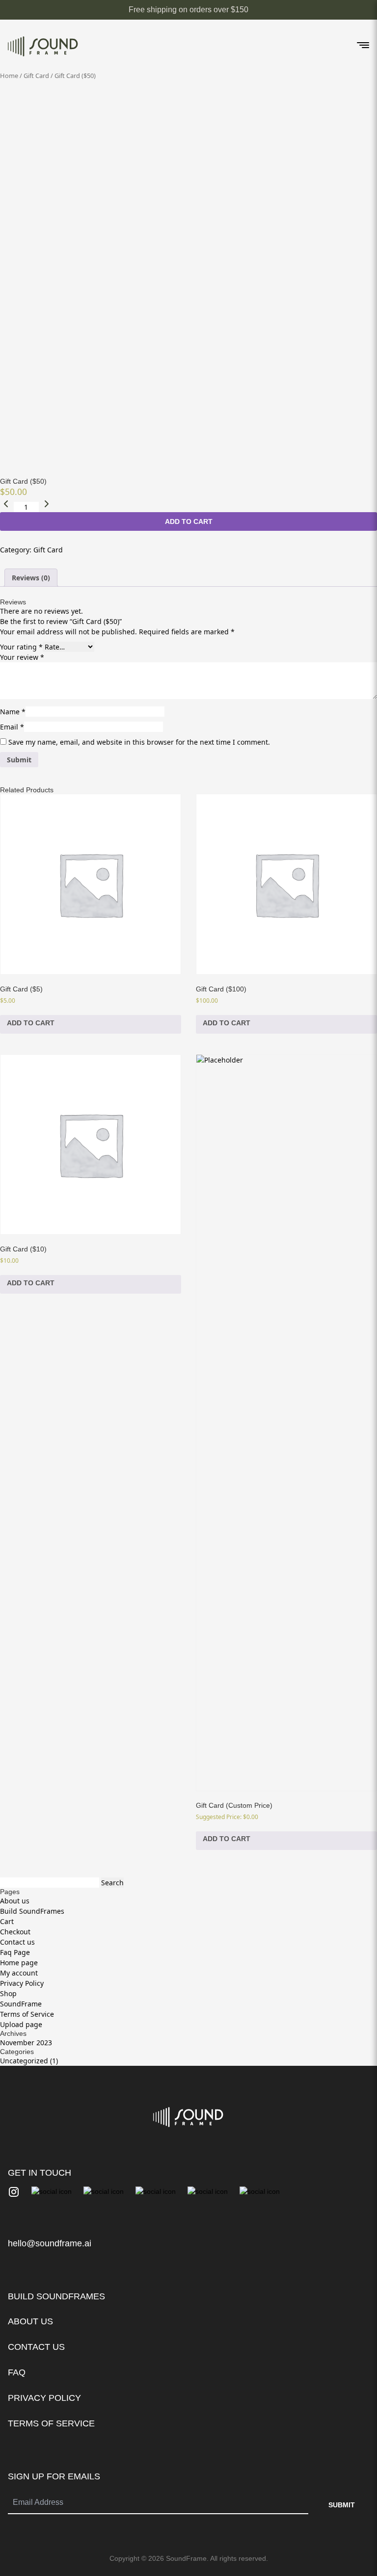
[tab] (31, 578)
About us (15, 1901)
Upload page (21, 2024)
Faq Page (15, 1952)
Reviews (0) (31, 578)
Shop (8, 1993)
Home (9, 76)
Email (12, 727)
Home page (19, 1963)
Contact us (17, 1942)
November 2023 (26, 2043)
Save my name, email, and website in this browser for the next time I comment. (139, 742)
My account (19, 1973)
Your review (22, 657)
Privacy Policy (22, 1983)
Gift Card (36, 76)
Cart (7, 1921)
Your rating (21, 647)
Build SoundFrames (32, 1911)
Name (13, 712)
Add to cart (189, 521)
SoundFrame (21, 2004)
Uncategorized (24, 2061)
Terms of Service (27, 2014)
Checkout (15, 1932)
